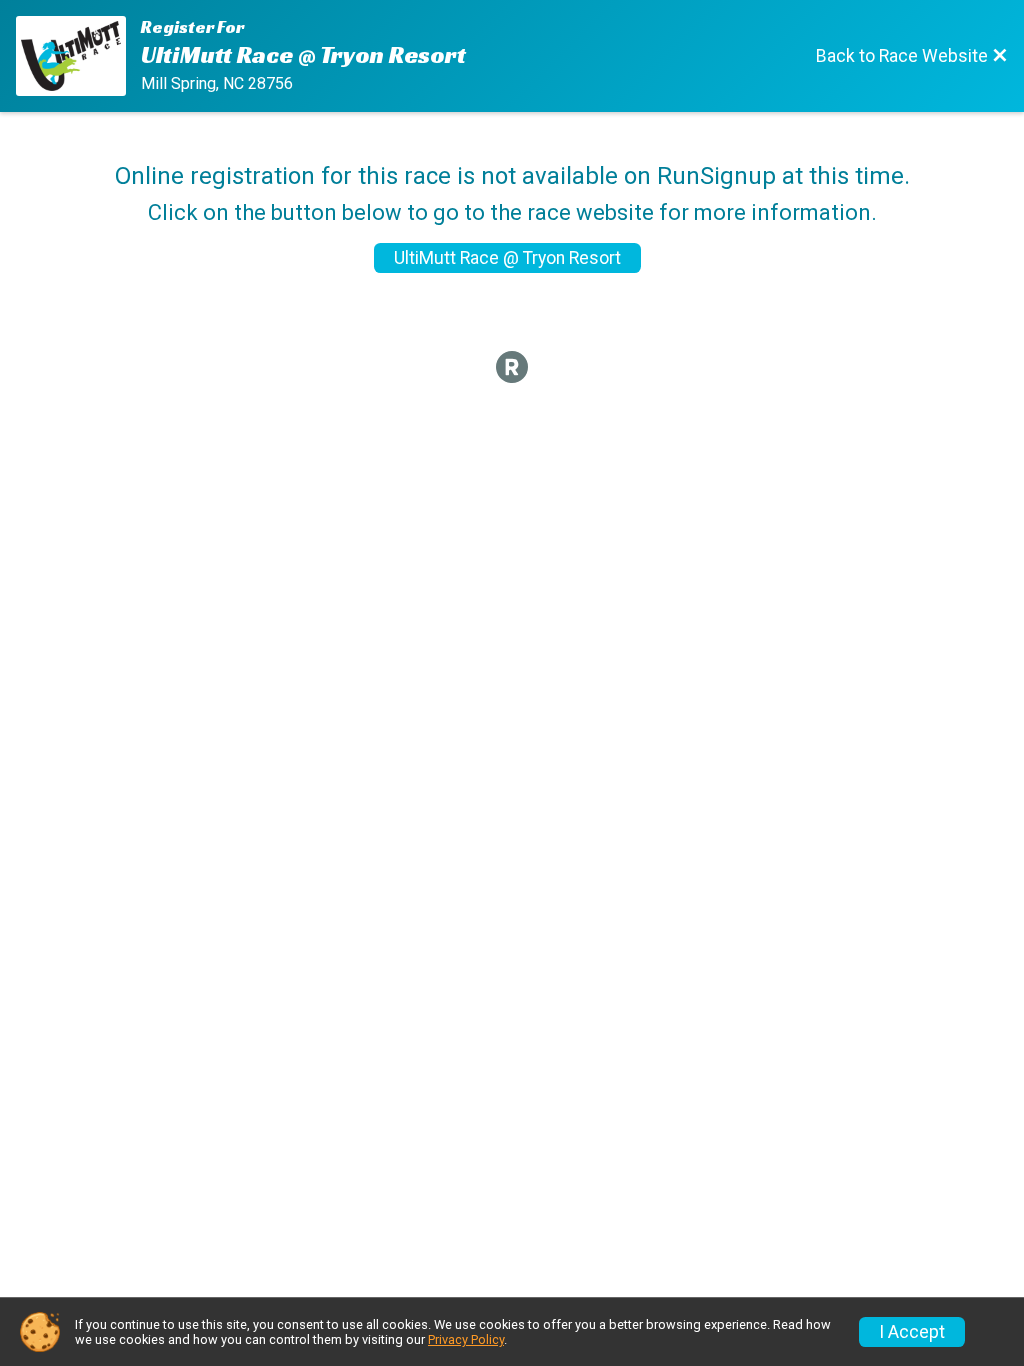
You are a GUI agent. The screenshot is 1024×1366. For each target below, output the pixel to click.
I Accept (912, 1332)
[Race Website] (78, 56)
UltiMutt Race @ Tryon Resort (507, 258)
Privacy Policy (466, 1339)
